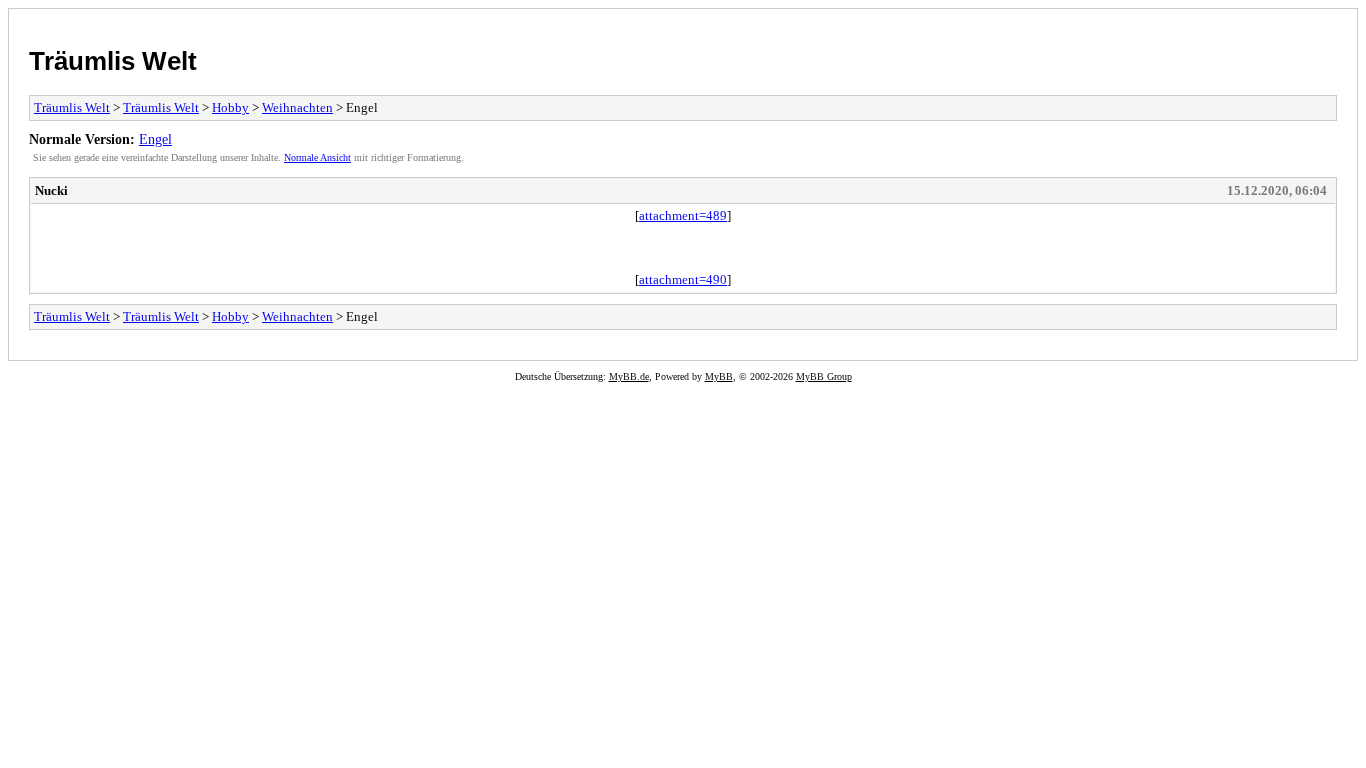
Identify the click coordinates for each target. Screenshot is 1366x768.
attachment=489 (683, 215)
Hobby (230, 107)
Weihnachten (297, 107)
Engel (155, 139)
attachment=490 (683, 279)
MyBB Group (824, 376)
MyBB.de (629, 376)
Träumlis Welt (113, 61)
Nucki (51, 190)
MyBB (719, 376)
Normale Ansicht (317, 157)
